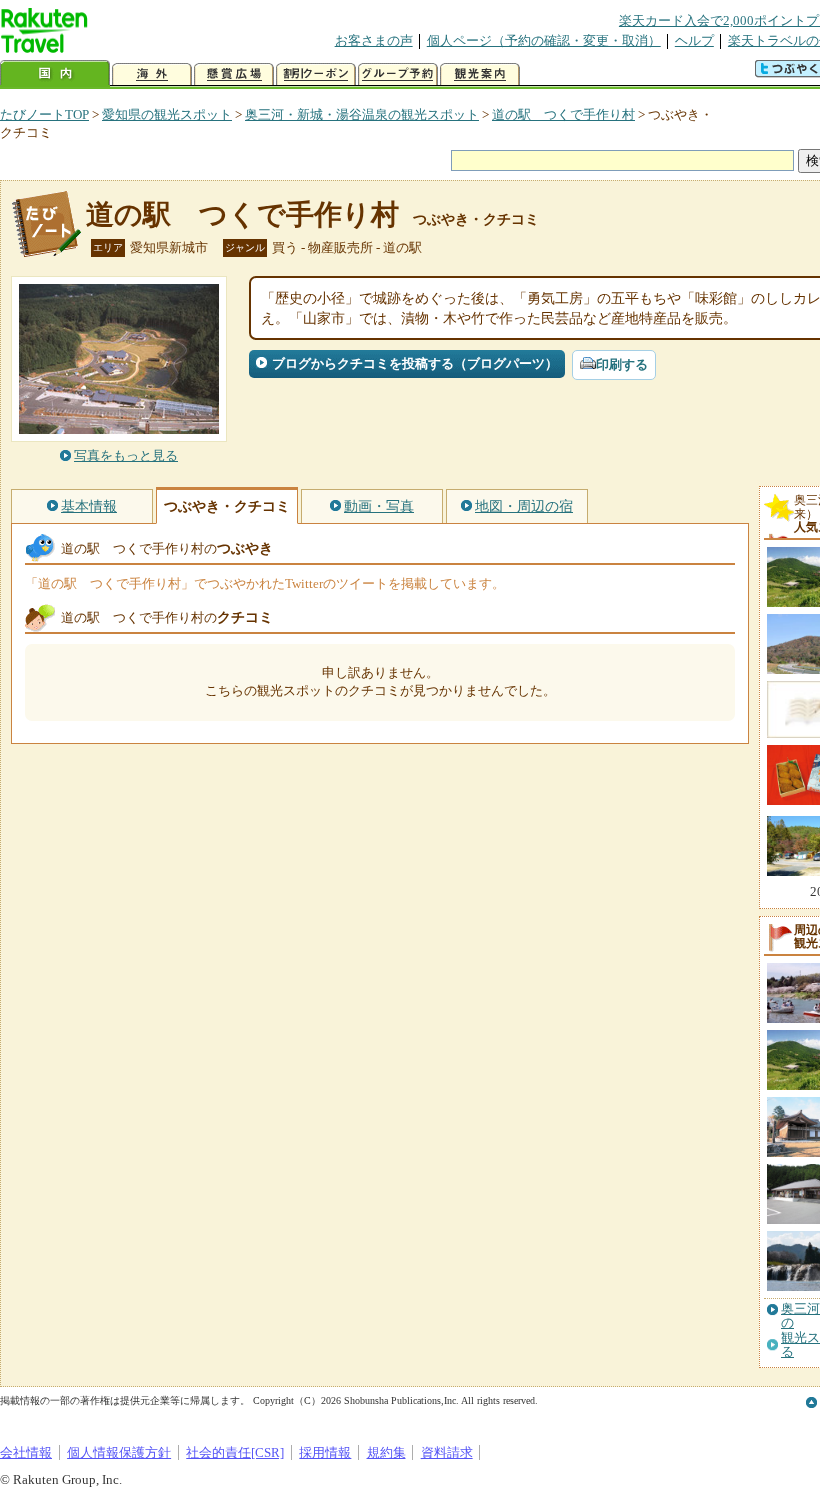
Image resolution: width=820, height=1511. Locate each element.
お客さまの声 (374, 40)
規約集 (386, 1452)
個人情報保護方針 (119, 1452)
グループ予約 (398, 74)
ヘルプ (694, 40)
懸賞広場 (234, 74)
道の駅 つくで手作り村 (563, 114)
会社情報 (26, 1452)
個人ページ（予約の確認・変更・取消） (544, 40)
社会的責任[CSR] (235, 1452)
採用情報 (325, 1452)
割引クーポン (316, 74)
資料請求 (447, 1452)
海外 (152, 74)
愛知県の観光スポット (167, 114)
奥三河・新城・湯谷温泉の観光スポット (362, 114)
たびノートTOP (44, 114)
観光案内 (480, 74)
